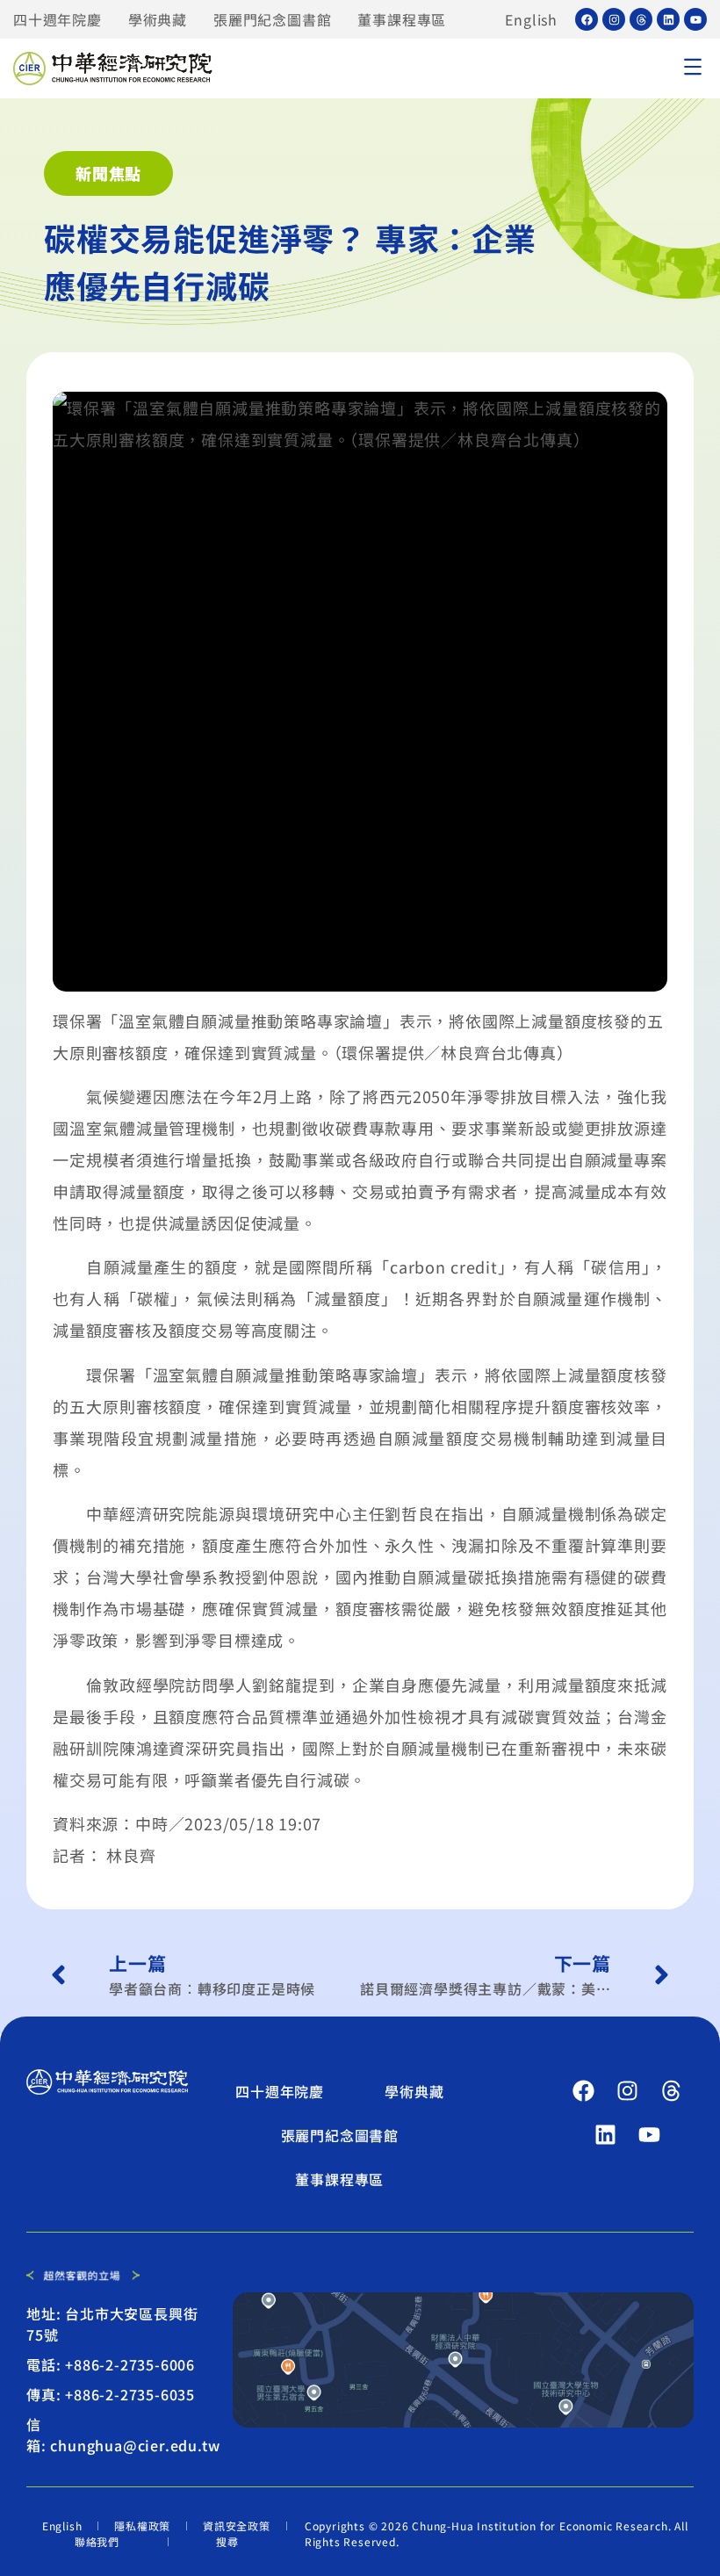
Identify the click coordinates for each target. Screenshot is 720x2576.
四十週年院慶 (58, 19)
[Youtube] (695, 19)
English (531, 19)
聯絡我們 (97, 2541)
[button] (692, 69)
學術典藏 (158, 19)
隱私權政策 (142, 2525)
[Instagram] (614, 19)
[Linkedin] (668, 19)
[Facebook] (587, 19)
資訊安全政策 (237, 2525)
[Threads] (641, 19)
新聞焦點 (108, 173)
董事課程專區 (402, 19)
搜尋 (227, 2541)
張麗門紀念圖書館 (272, 19)
